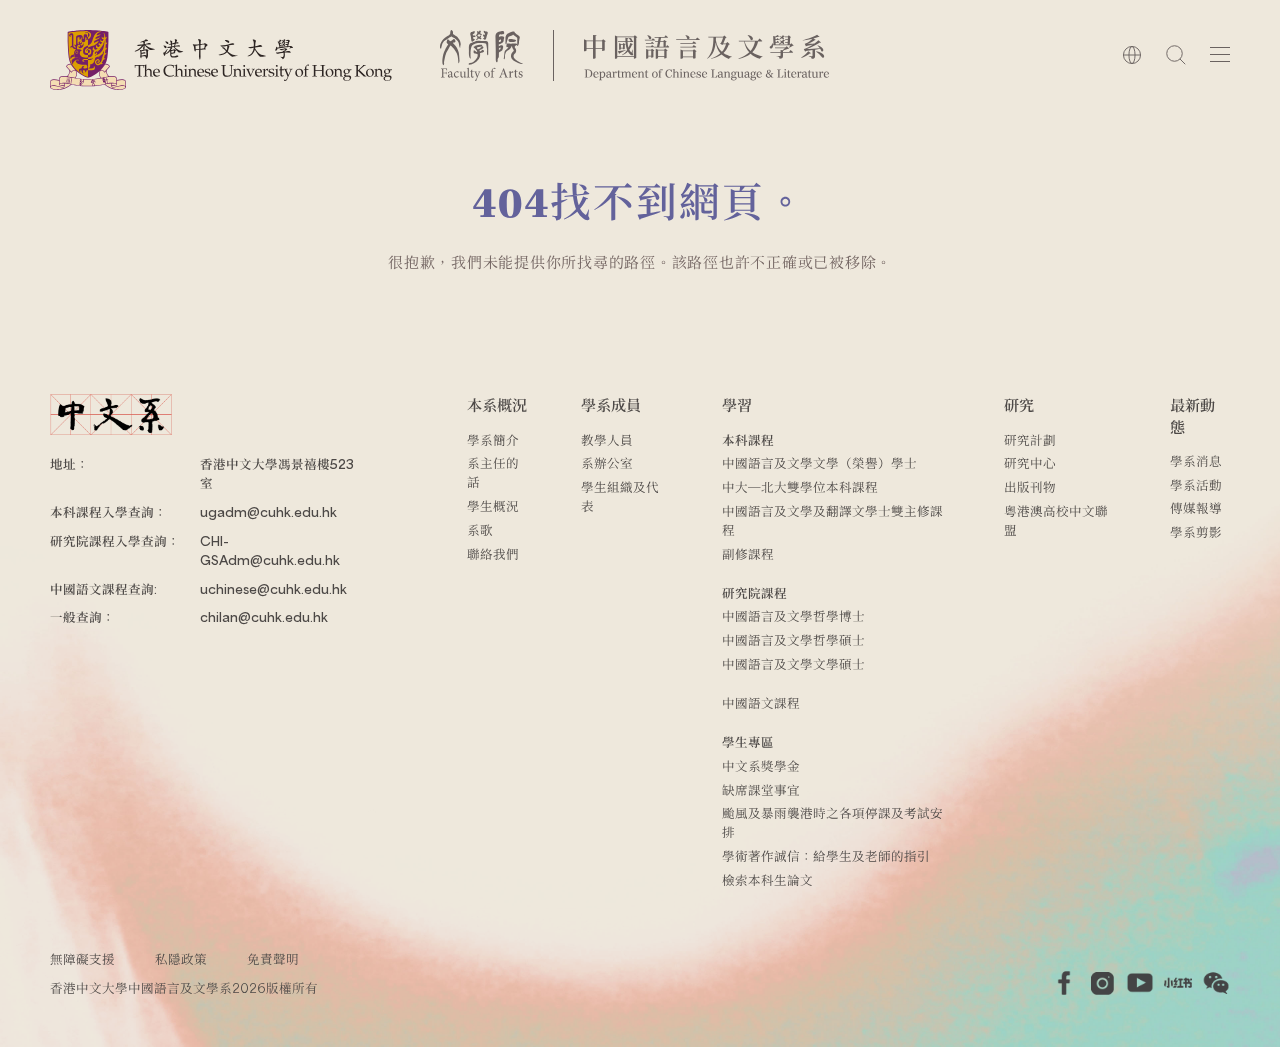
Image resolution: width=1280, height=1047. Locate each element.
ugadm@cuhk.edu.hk (268, 511)
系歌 (480, 529)
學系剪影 (1196, 531)
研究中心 (1030, 462)
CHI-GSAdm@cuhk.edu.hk (270, 550)
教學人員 (607, 439)
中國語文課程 (761, 702)
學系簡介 (493, 439)
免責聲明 (273, 958)
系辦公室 (607, 462)
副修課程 (748, 553)
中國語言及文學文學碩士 (793, 663)
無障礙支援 (82, 958)
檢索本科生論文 (767, 879)
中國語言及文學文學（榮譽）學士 (819, 462)
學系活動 (1196, 484)
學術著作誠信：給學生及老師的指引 (826, 855)
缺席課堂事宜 (761, 789)
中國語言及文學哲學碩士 (793, 639)
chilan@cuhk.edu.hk (264, 616)
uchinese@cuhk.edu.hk (273, 588)
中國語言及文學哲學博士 (793, 615)
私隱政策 (181, 958)
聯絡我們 (493, 553)
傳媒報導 (1196, 507)
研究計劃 (1030, 439)
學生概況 (493, 505)
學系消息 (1196, 460)
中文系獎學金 (761, 765)
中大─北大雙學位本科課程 (800, 486)
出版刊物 (1030, 486)
